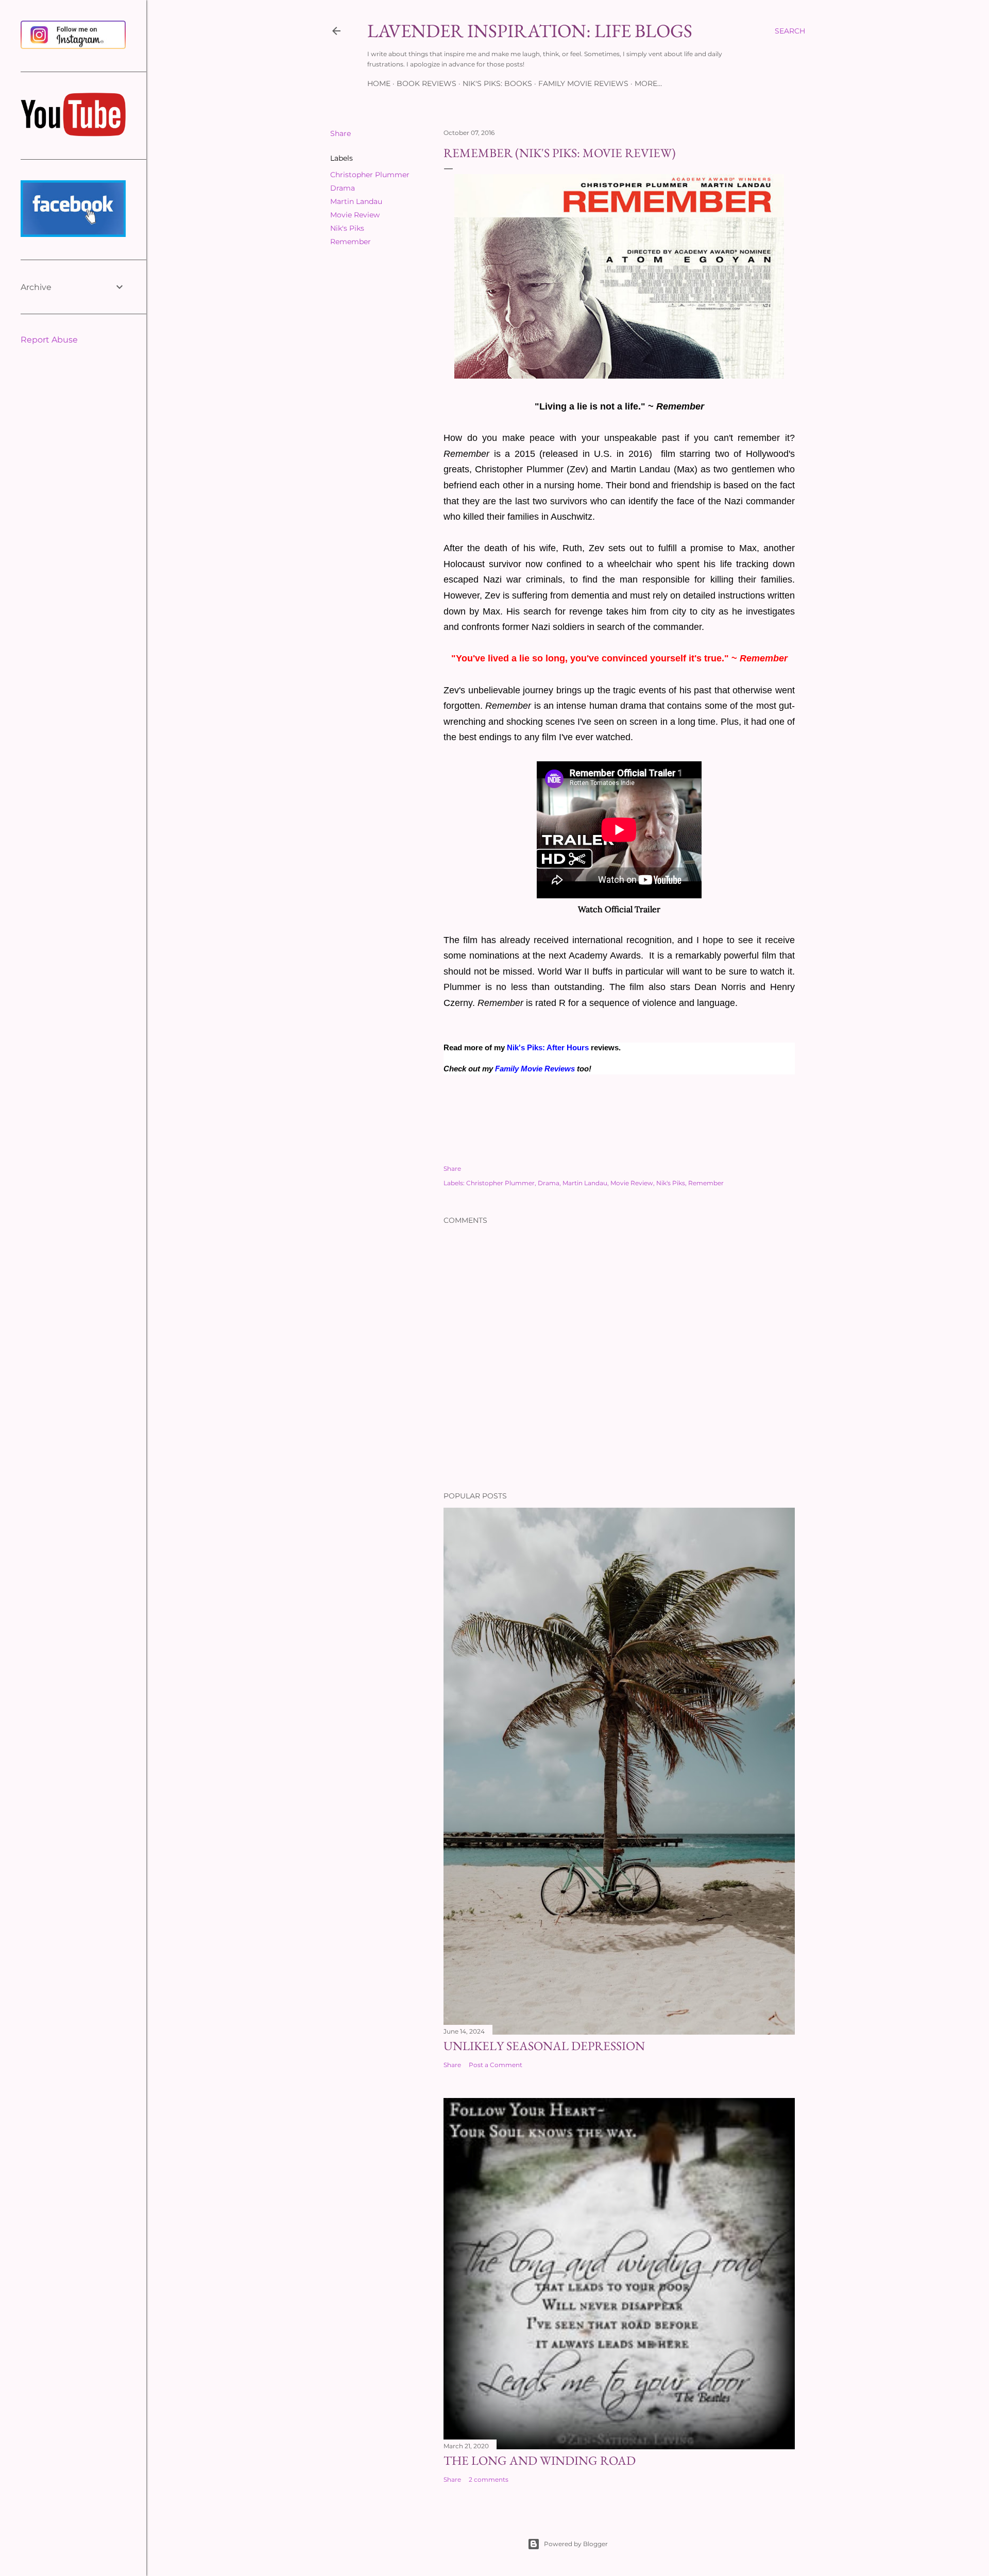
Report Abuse (49, 340)
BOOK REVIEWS (427, 83)
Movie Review (355, 215)
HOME (379, 83)
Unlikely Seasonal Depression (544, 2046)
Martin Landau (356, 201)
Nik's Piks (347, 228)
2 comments (489, 2479)
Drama (343, 188)
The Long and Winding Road (540, 2460)
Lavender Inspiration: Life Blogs (530, 31)
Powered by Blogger (576, 2544)
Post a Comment (496, 2065)
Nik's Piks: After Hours (548, 1048)
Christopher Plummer (370, 175)
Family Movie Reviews (535, 1069)
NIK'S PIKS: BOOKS (497, 83)
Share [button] (340, 133)
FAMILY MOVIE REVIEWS (583, 83)
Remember (351, 242)
